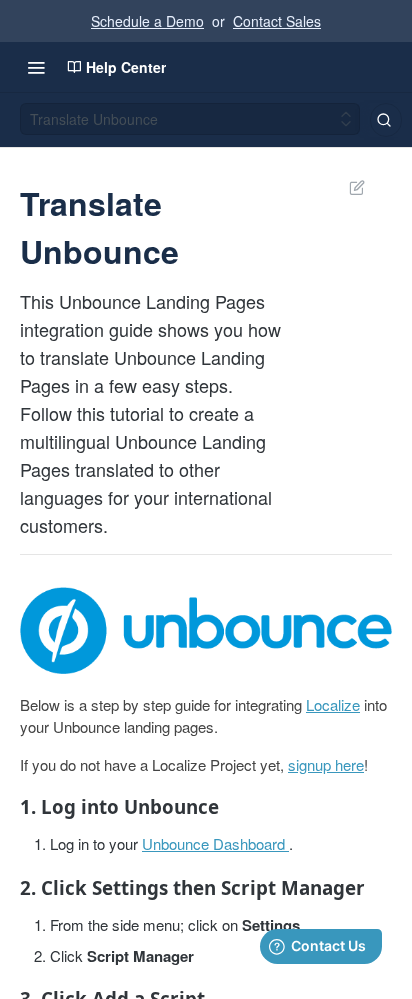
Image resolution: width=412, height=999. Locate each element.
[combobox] (386, 120)
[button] (206, 630)
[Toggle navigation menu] (36, 67)
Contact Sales (277, 21)
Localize (333, 704)
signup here (326, 764)
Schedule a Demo (147, 21)
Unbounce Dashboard (213, 843)
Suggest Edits (347, 187)
